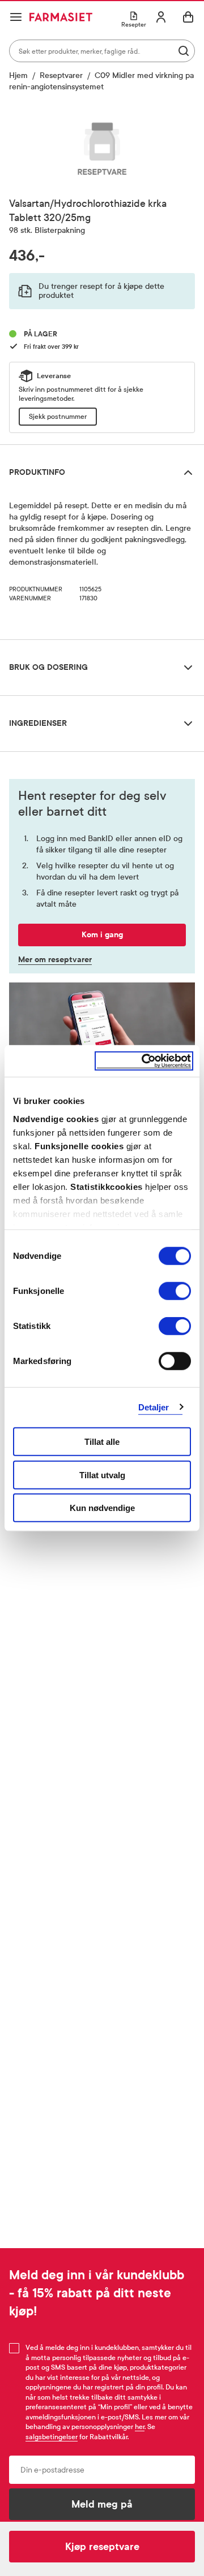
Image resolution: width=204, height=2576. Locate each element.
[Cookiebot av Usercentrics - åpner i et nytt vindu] (144, 1061)
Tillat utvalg (102, 1475)
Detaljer (154, 1407)
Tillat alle (102, 1442)
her (140, 2427)
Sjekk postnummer (58, 417)
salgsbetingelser (52, 2437)
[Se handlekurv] (188, 17)
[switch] (175, 1291)
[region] (102, 147)
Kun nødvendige (102, 1508)
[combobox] (102, 51)
